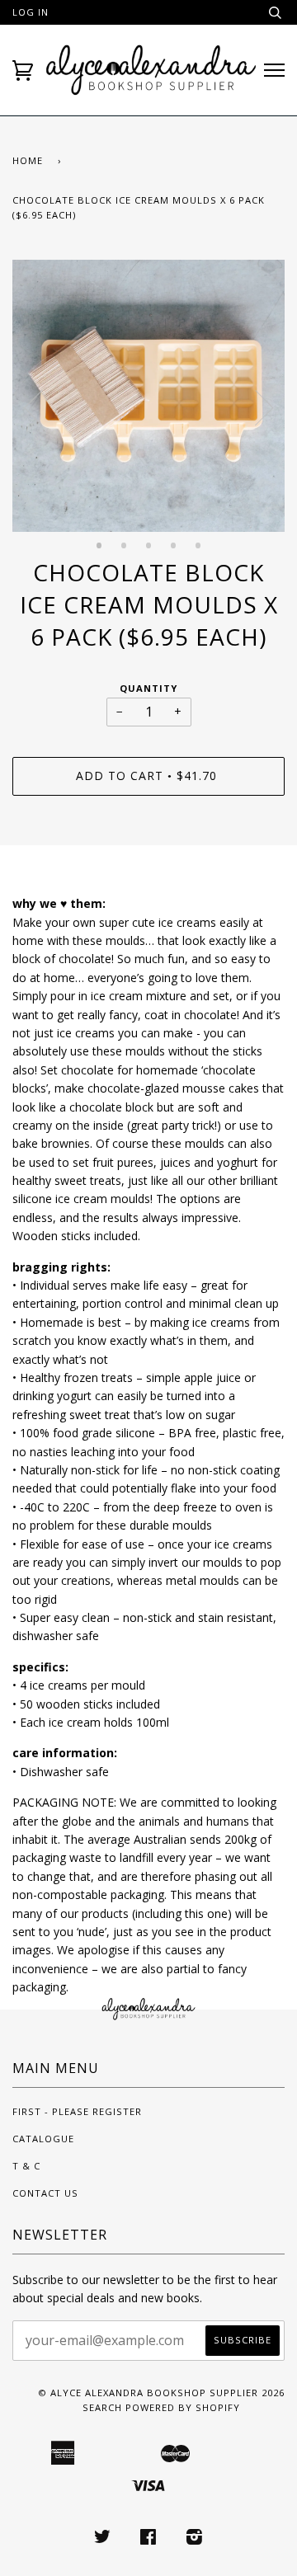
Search (102, 2407)
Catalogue (43, 2139)
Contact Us (45, 2193)
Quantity (148, 688)
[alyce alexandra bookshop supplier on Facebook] (148, 2539)
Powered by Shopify (183, 2407)
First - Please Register (77, 2111)
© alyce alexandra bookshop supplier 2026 (161, 2393)
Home (28, 160)
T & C (26, 2166)
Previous (33, 408)
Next (264, 408)
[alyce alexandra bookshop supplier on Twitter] (103, 2539)
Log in (31, 12)
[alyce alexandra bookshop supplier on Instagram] (195, 2539)
